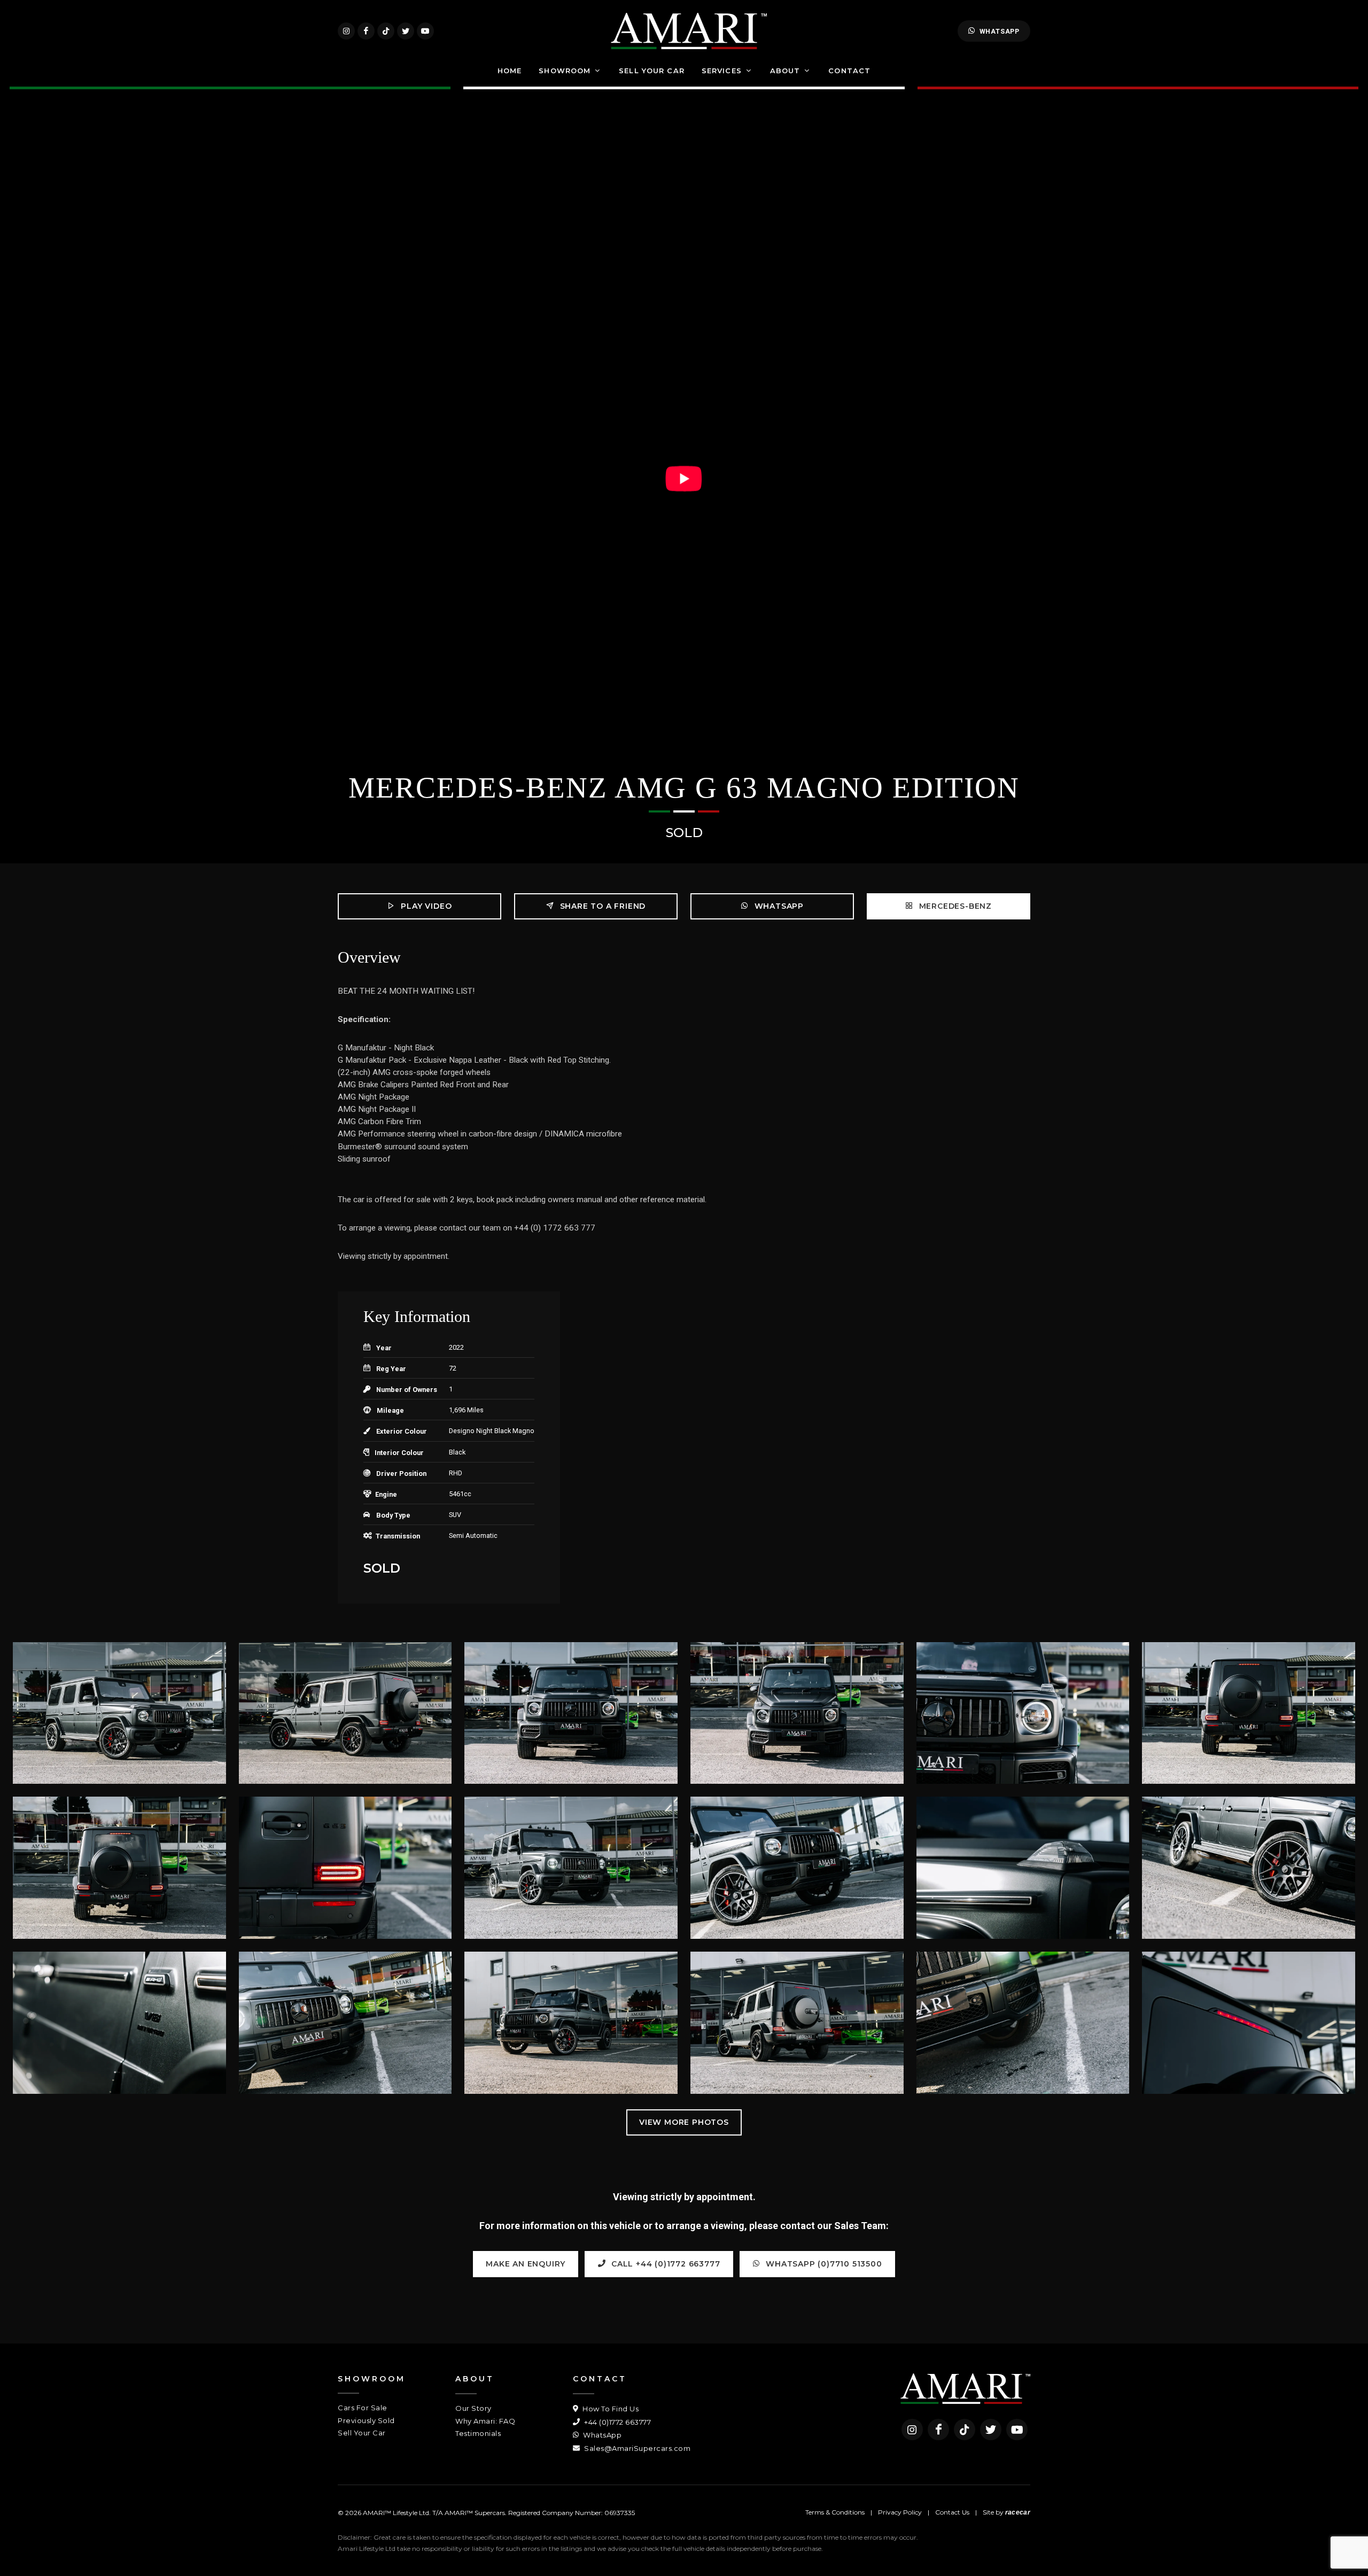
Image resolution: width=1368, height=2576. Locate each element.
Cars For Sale (363, 2408)
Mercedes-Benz (954, 906)
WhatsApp (1000, 31)
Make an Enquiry (526, 2264)
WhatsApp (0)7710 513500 (823, 2264)
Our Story (473, 2408)
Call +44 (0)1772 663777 (664, 2264)
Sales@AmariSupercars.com (636, 2448)
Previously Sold (366, 2420)
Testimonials (478, 2433)
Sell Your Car (362, 2433)
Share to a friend (601, 906)
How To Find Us (610, 2409)
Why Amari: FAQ (485, 2421)
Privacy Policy (900, 2512)
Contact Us (952, 2512)
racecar (1018, 2512)
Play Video (425, 906)
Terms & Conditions (835, 2512)
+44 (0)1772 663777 (617, 2422)
